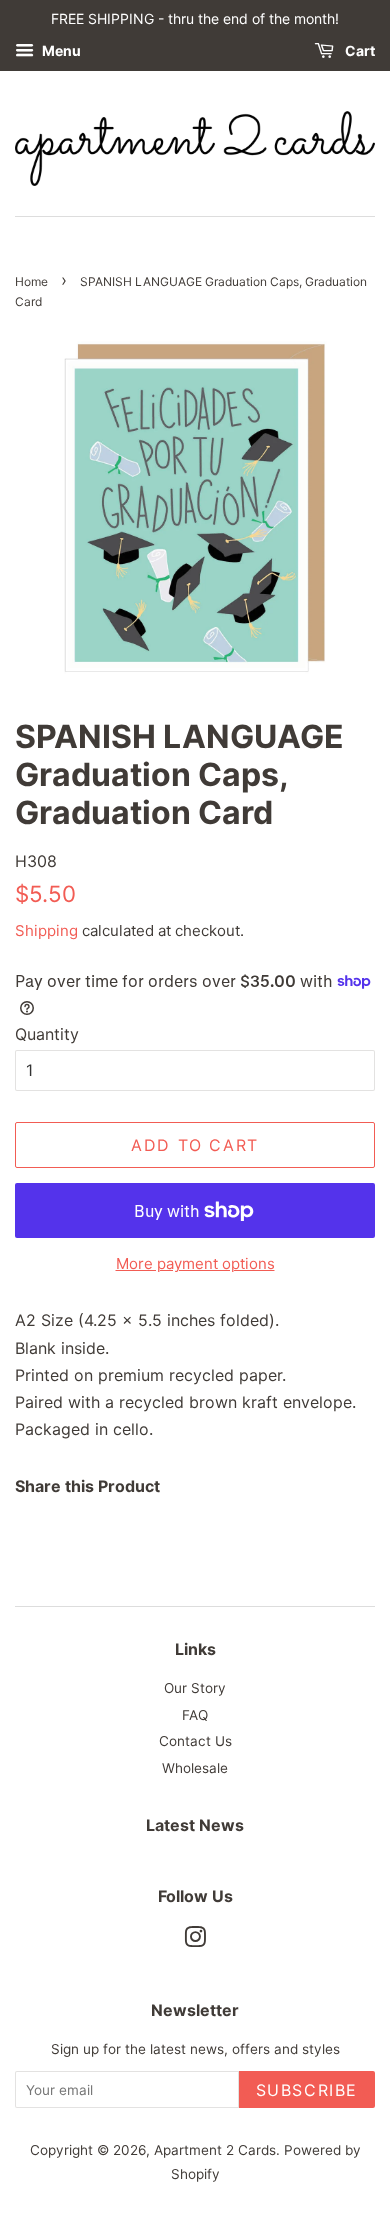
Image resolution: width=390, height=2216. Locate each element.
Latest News (195, 1825)
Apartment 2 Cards (215, 2150)
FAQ (195, 1715)
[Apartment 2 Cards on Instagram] (195, 1941)
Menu (60, 50)
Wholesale (195, 1768)
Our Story (195, 1688)
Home (31, 281)
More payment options (195, 1263)
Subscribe (307, 2090)
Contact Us (195, 1741)
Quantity (47, 1034)
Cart (358, 50)
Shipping (46, 930)
